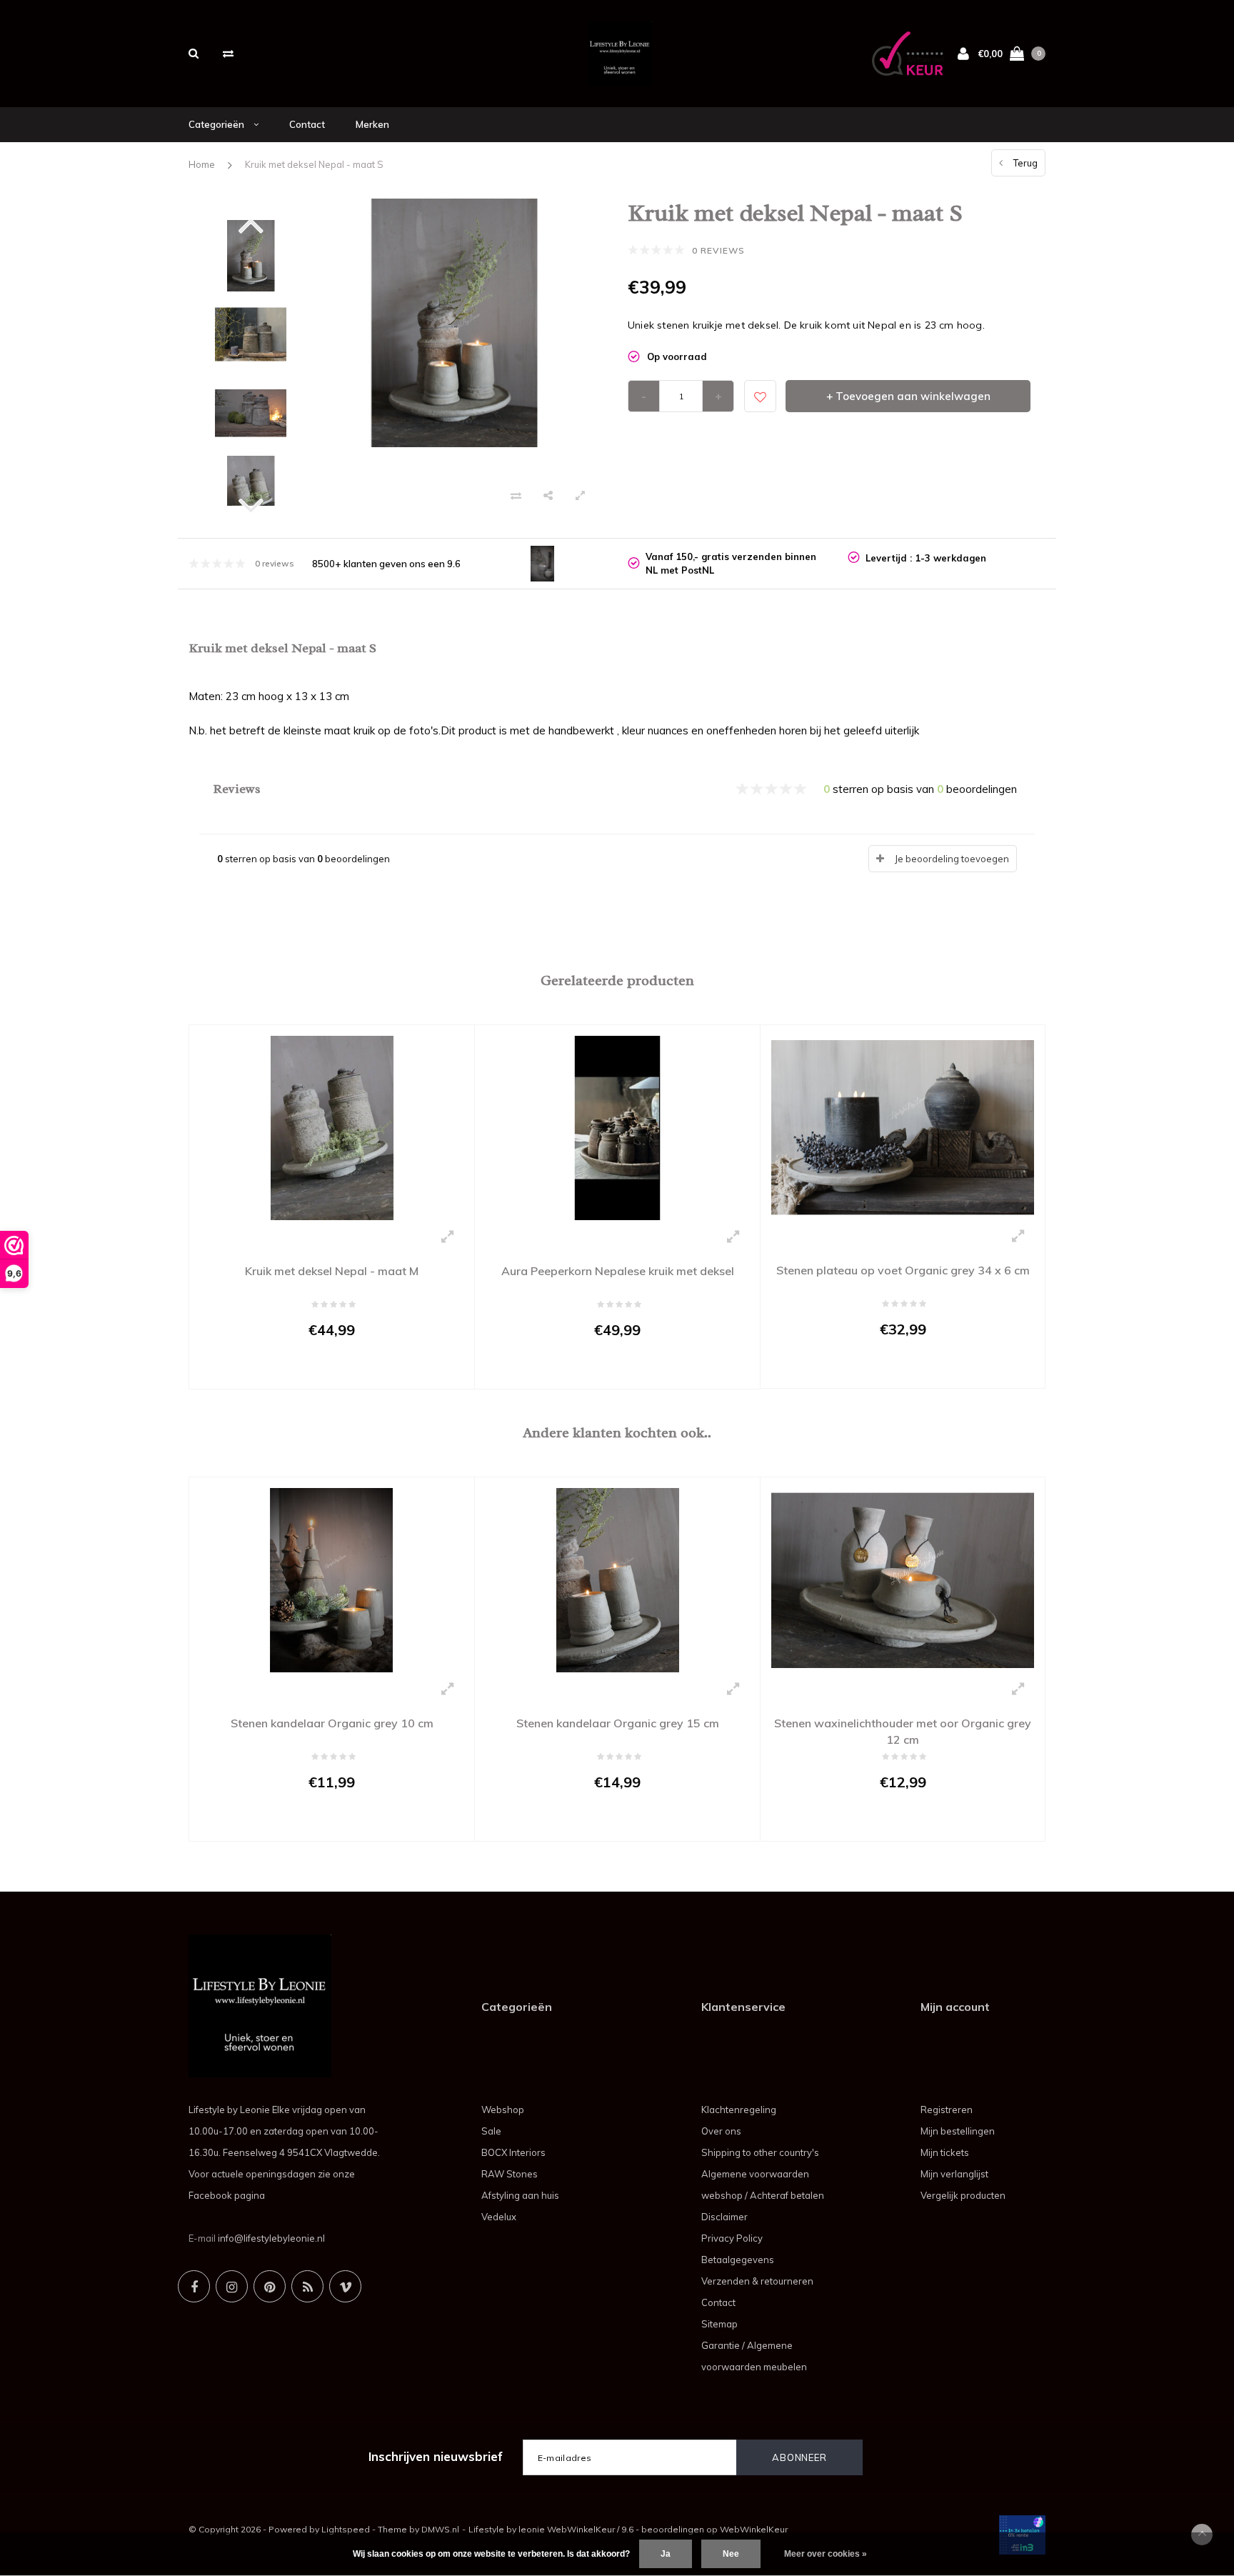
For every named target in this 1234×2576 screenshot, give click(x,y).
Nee (731, 2554)
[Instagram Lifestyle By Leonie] (232, 2286)
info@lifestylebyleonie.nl (271, 2238)
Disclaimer (724, 2217)
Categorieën (217, 124)
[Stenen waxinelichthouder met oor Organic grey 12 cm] (903, 1579)
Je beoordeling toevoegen (952, 859)
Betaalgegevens (738, 2260)
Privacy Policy (732, 2238)
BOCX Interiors (513, 2152)
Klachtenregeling (739, 2110)
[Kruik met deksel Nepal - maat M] (332, 1127)
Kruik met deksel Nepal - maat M (332, 1271)
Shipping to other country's (760, 2152)
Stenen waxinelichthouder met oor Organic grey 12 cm (903, 1731)
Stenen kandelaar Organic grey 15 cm (618, 1723)
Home (202, 164)
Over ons (721, 2131)
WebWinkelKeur (754, 2529)
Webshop (503, 2110)
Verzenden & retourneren (757, 2281)
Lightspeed (346, 2529)
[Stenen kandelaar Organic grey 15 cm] (617, 1579)
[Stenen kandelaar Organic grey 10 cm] (332, 1579)
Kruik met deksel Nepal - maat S (314, 164)
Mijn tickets (945, 2152)
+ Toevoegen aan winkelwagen (908, 396)
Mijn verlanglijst (954, 2174)
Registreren (947, 2110)
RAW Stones (510, 2174)
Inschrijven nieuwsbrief (436, 2456)
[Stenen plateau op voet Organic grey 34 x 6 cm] (903, 1127)
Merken (372, 124)
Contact (307, 124)
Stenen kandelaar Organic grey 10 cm (332, 1723)
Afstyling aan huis (520, 2195)
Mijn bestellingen (958, 2131)
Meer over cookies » (826, 2554)
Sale (491, 2131)
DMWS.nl (440, 2529)
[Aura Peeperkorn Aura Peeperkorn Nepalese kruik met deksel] (617, 1127)
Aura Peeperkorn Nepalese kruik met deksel (618, 1271)
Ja (666, 2554)
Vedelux (499, 2217)
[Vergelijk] (228, 53)
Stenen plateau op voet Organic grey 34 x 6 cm (903, 1270)
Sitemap (719, 2324)
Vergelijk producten (963, 2195)
